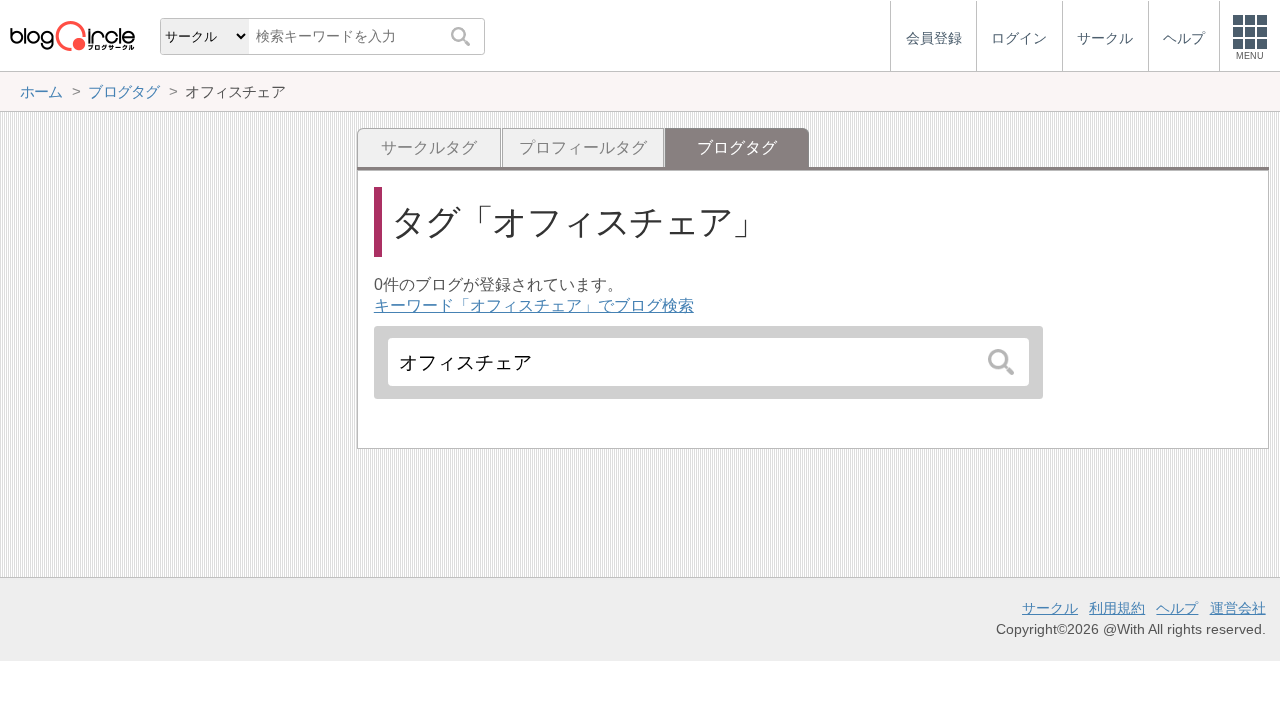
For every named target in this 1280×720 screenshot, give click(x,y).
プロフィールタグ (583, 147)
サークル (1050, 608)
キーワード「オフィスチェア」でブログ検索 (534, 305)
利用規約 (1117, 608)
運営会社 (1238, 608)
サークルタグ (429, 147)
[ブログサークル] (72, 35)
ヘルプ (1177, 608)
